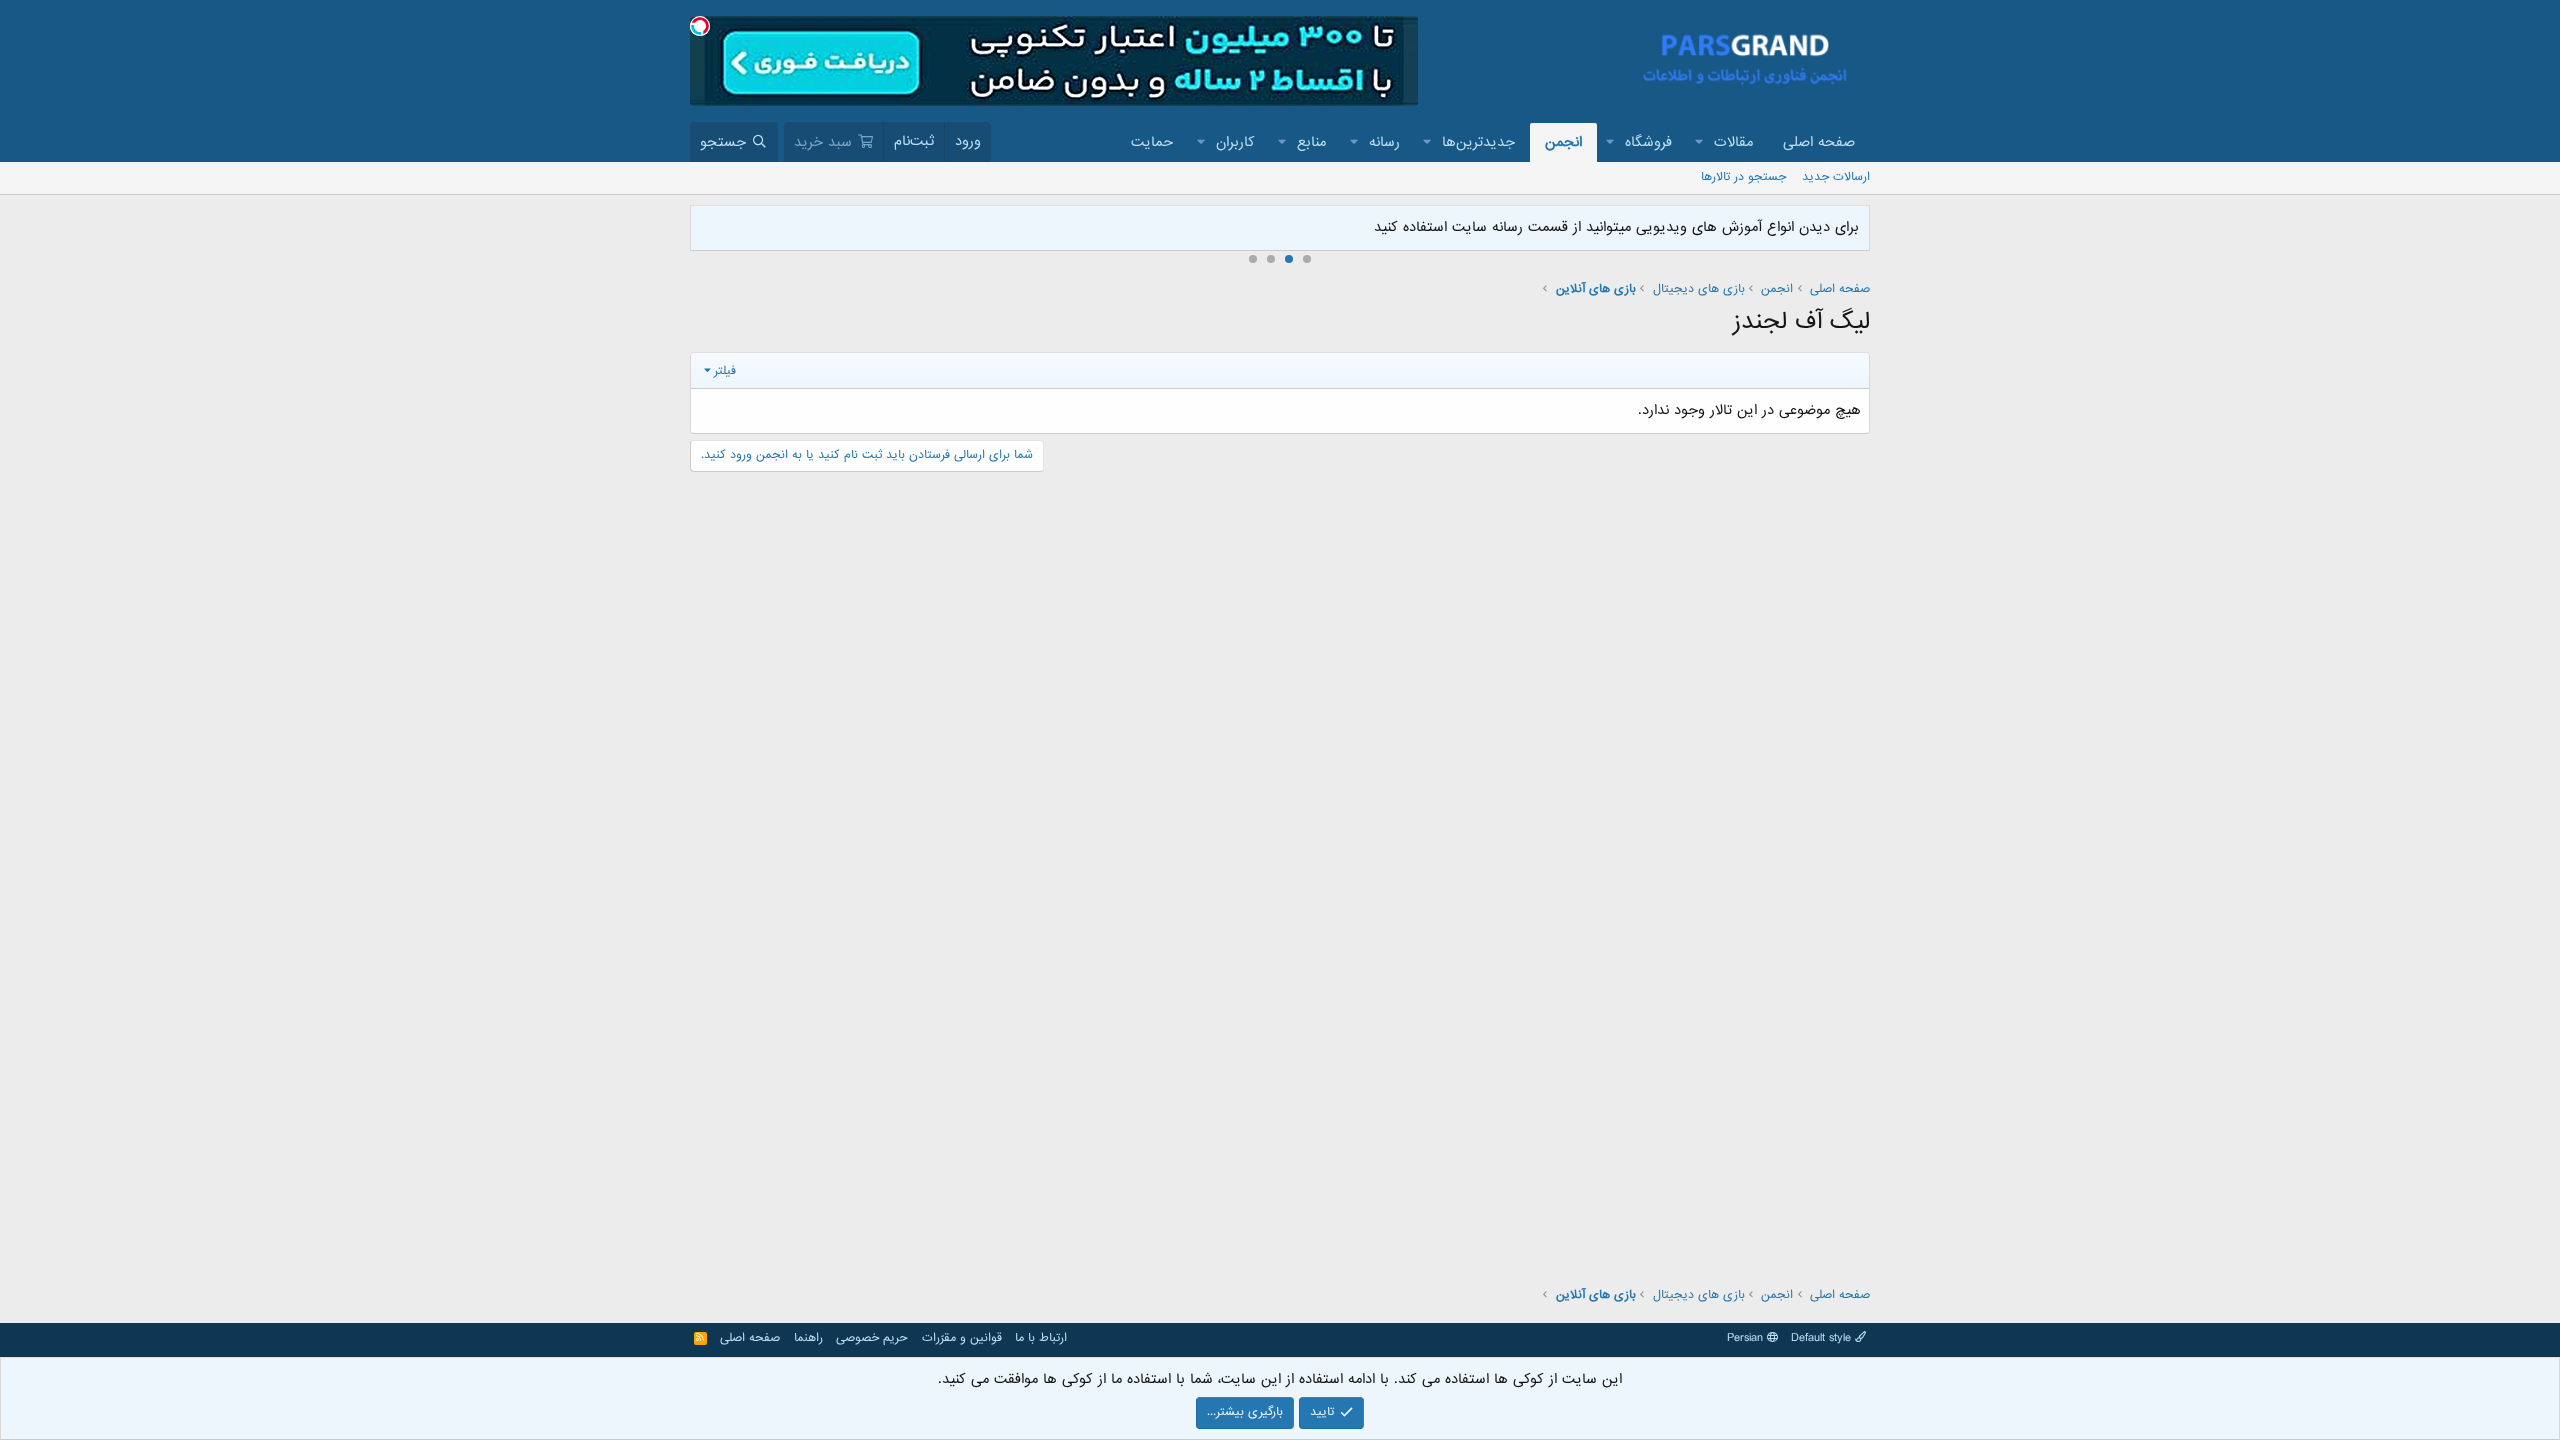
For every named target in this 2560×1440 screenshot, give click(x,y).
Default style (1823, 1338)
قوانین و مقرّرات (962, 1338)
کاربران (1235, 142)
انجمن (1563, 142)
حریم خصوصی (872, 1338)
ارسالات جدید (1836, 177)
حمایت (1152, 142)
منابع (1311, 142)
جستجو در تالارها (1743, 177)
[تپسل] (700, 26)
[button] (1700, 142)
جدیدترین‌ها (1478, 142)
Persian (1747, 1338)
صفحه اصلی (1819, 142)
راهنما (808, 1338)
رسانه (1384, 142)
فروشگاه (1648, 142)
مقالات (1733, 142)
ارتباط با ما (1041, 1338)
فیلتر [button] (725, 371)
